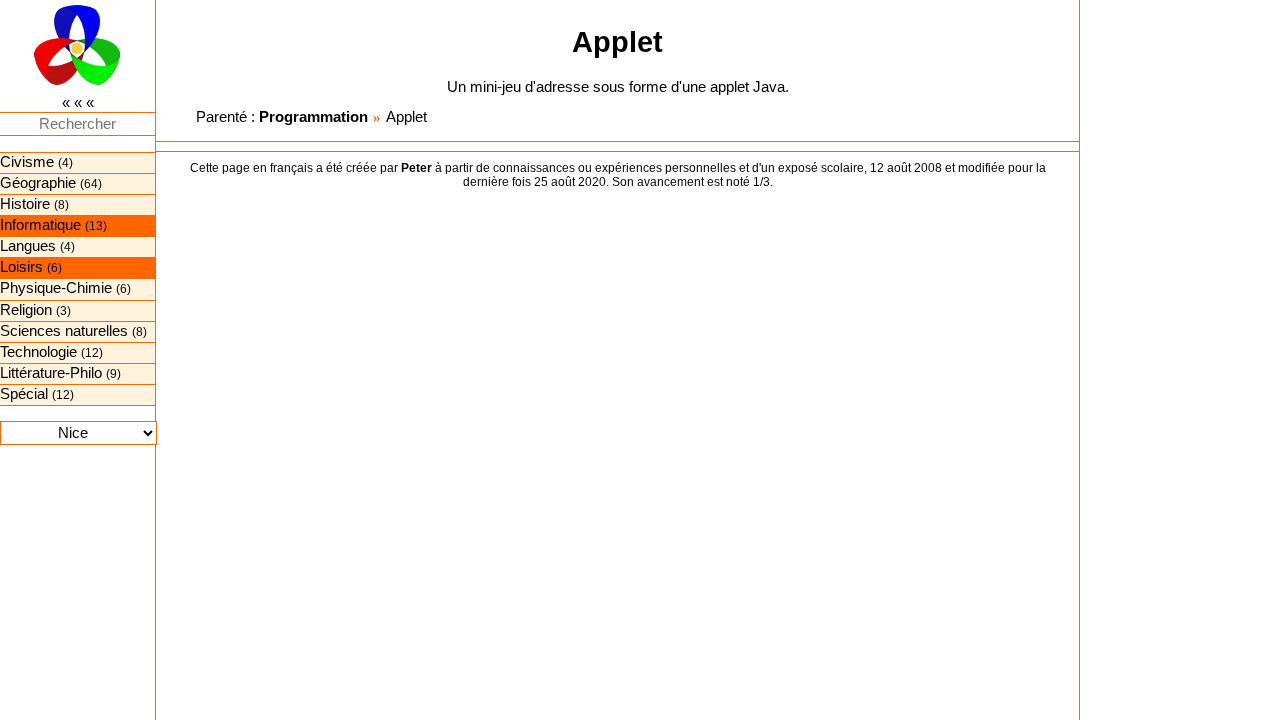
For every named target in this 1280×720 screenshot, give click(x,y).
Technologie (38, 352)
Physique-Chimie (56, 288)
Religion (26, 310)
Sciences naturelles (64, 331)
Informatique (40, 225)
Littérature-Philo (51, 373)
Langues (28, 246)
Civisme (27, 162)
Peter (416, 168)
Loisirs (21, 267)
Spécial (24, 394)
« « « (78, 103)
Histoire (25, 204)
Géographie (38, 183)
